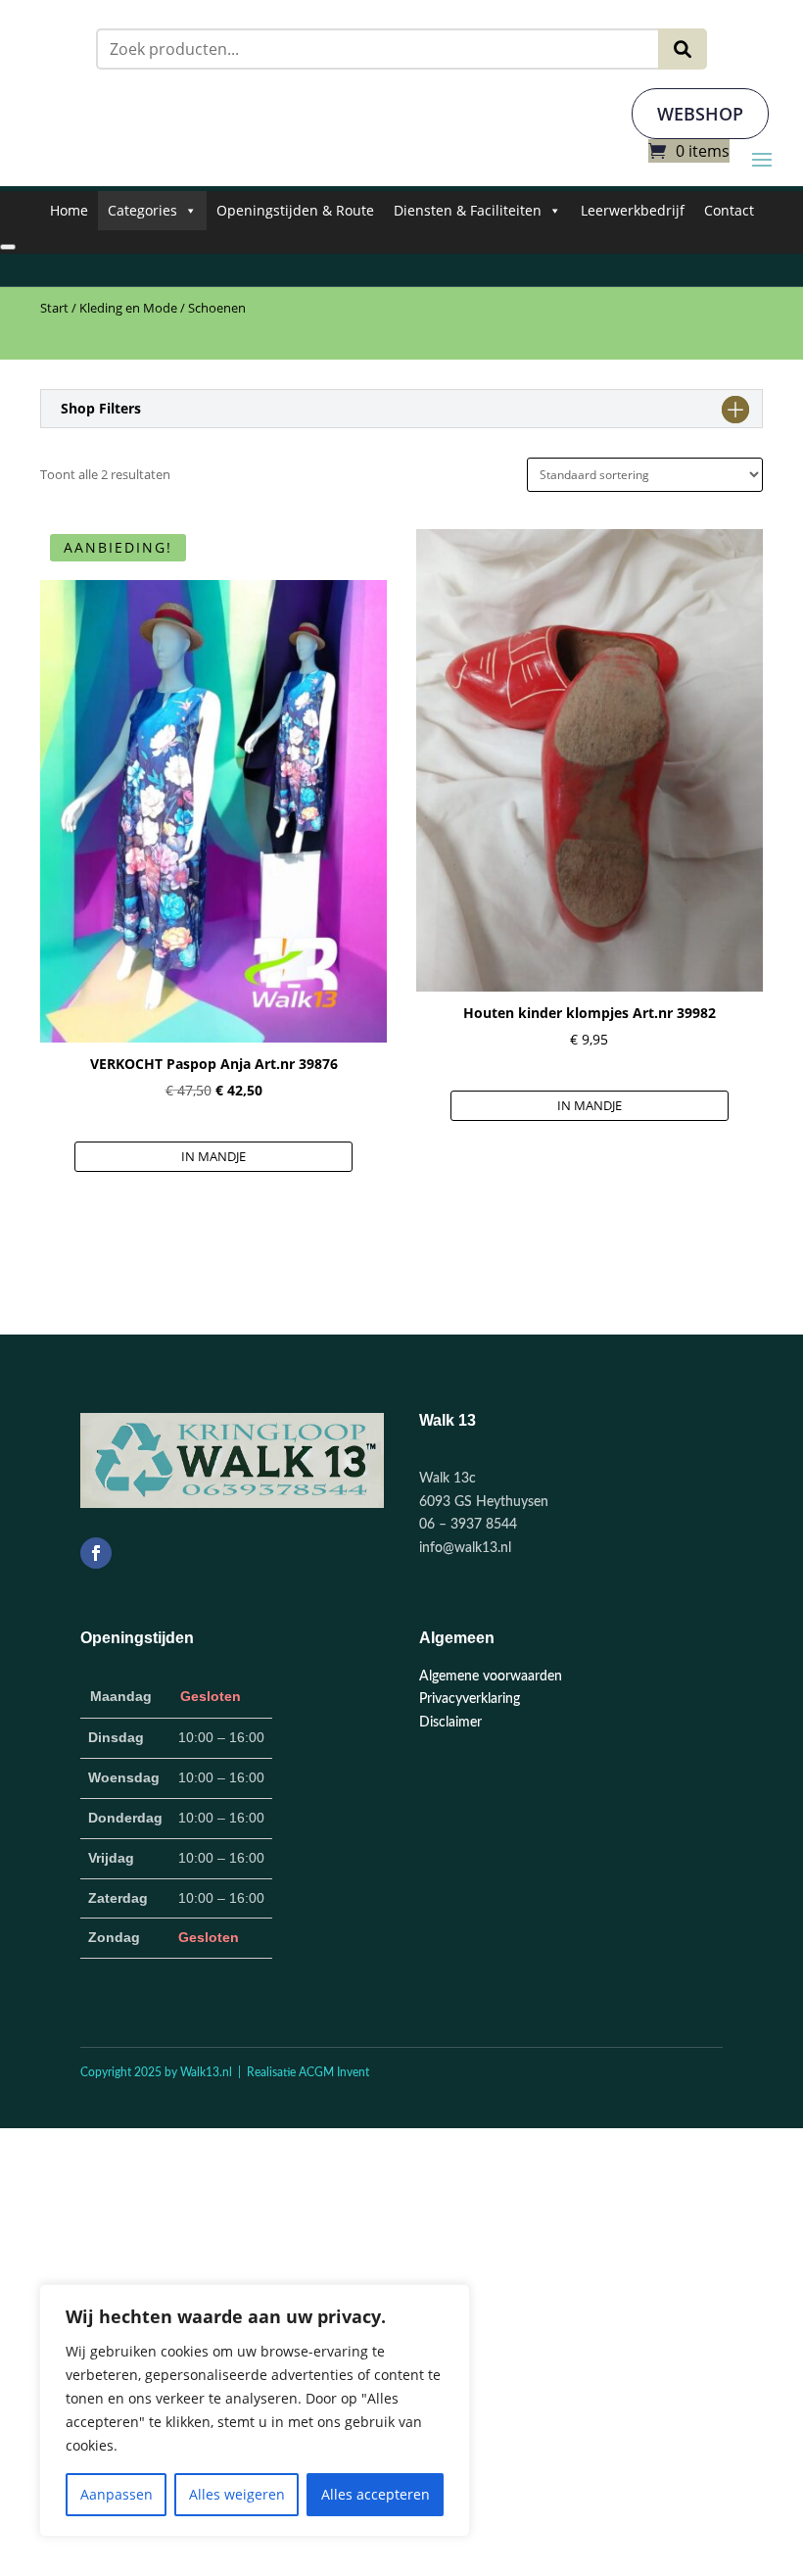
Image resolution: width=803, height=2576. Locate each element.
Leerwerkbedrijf (633, 210)
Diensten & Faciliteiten (468, 210)
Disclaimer (450, 1723)
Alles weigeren (237, 2494)
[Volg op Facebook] (96, 1553)
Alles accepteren (376, 2494)
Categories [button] (142, 210)
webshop (700, 114)
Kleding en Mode (128, 308)
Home (69, 210)
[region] (255, 2410)
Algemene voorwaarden (491, 1677)
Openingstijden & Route (295, 210)
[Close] (8, 247)
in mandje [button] (213, 1156)
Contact (729, 210)
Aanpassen (117, 2494)
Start (54, 308)
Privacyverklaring (470, 1699)
